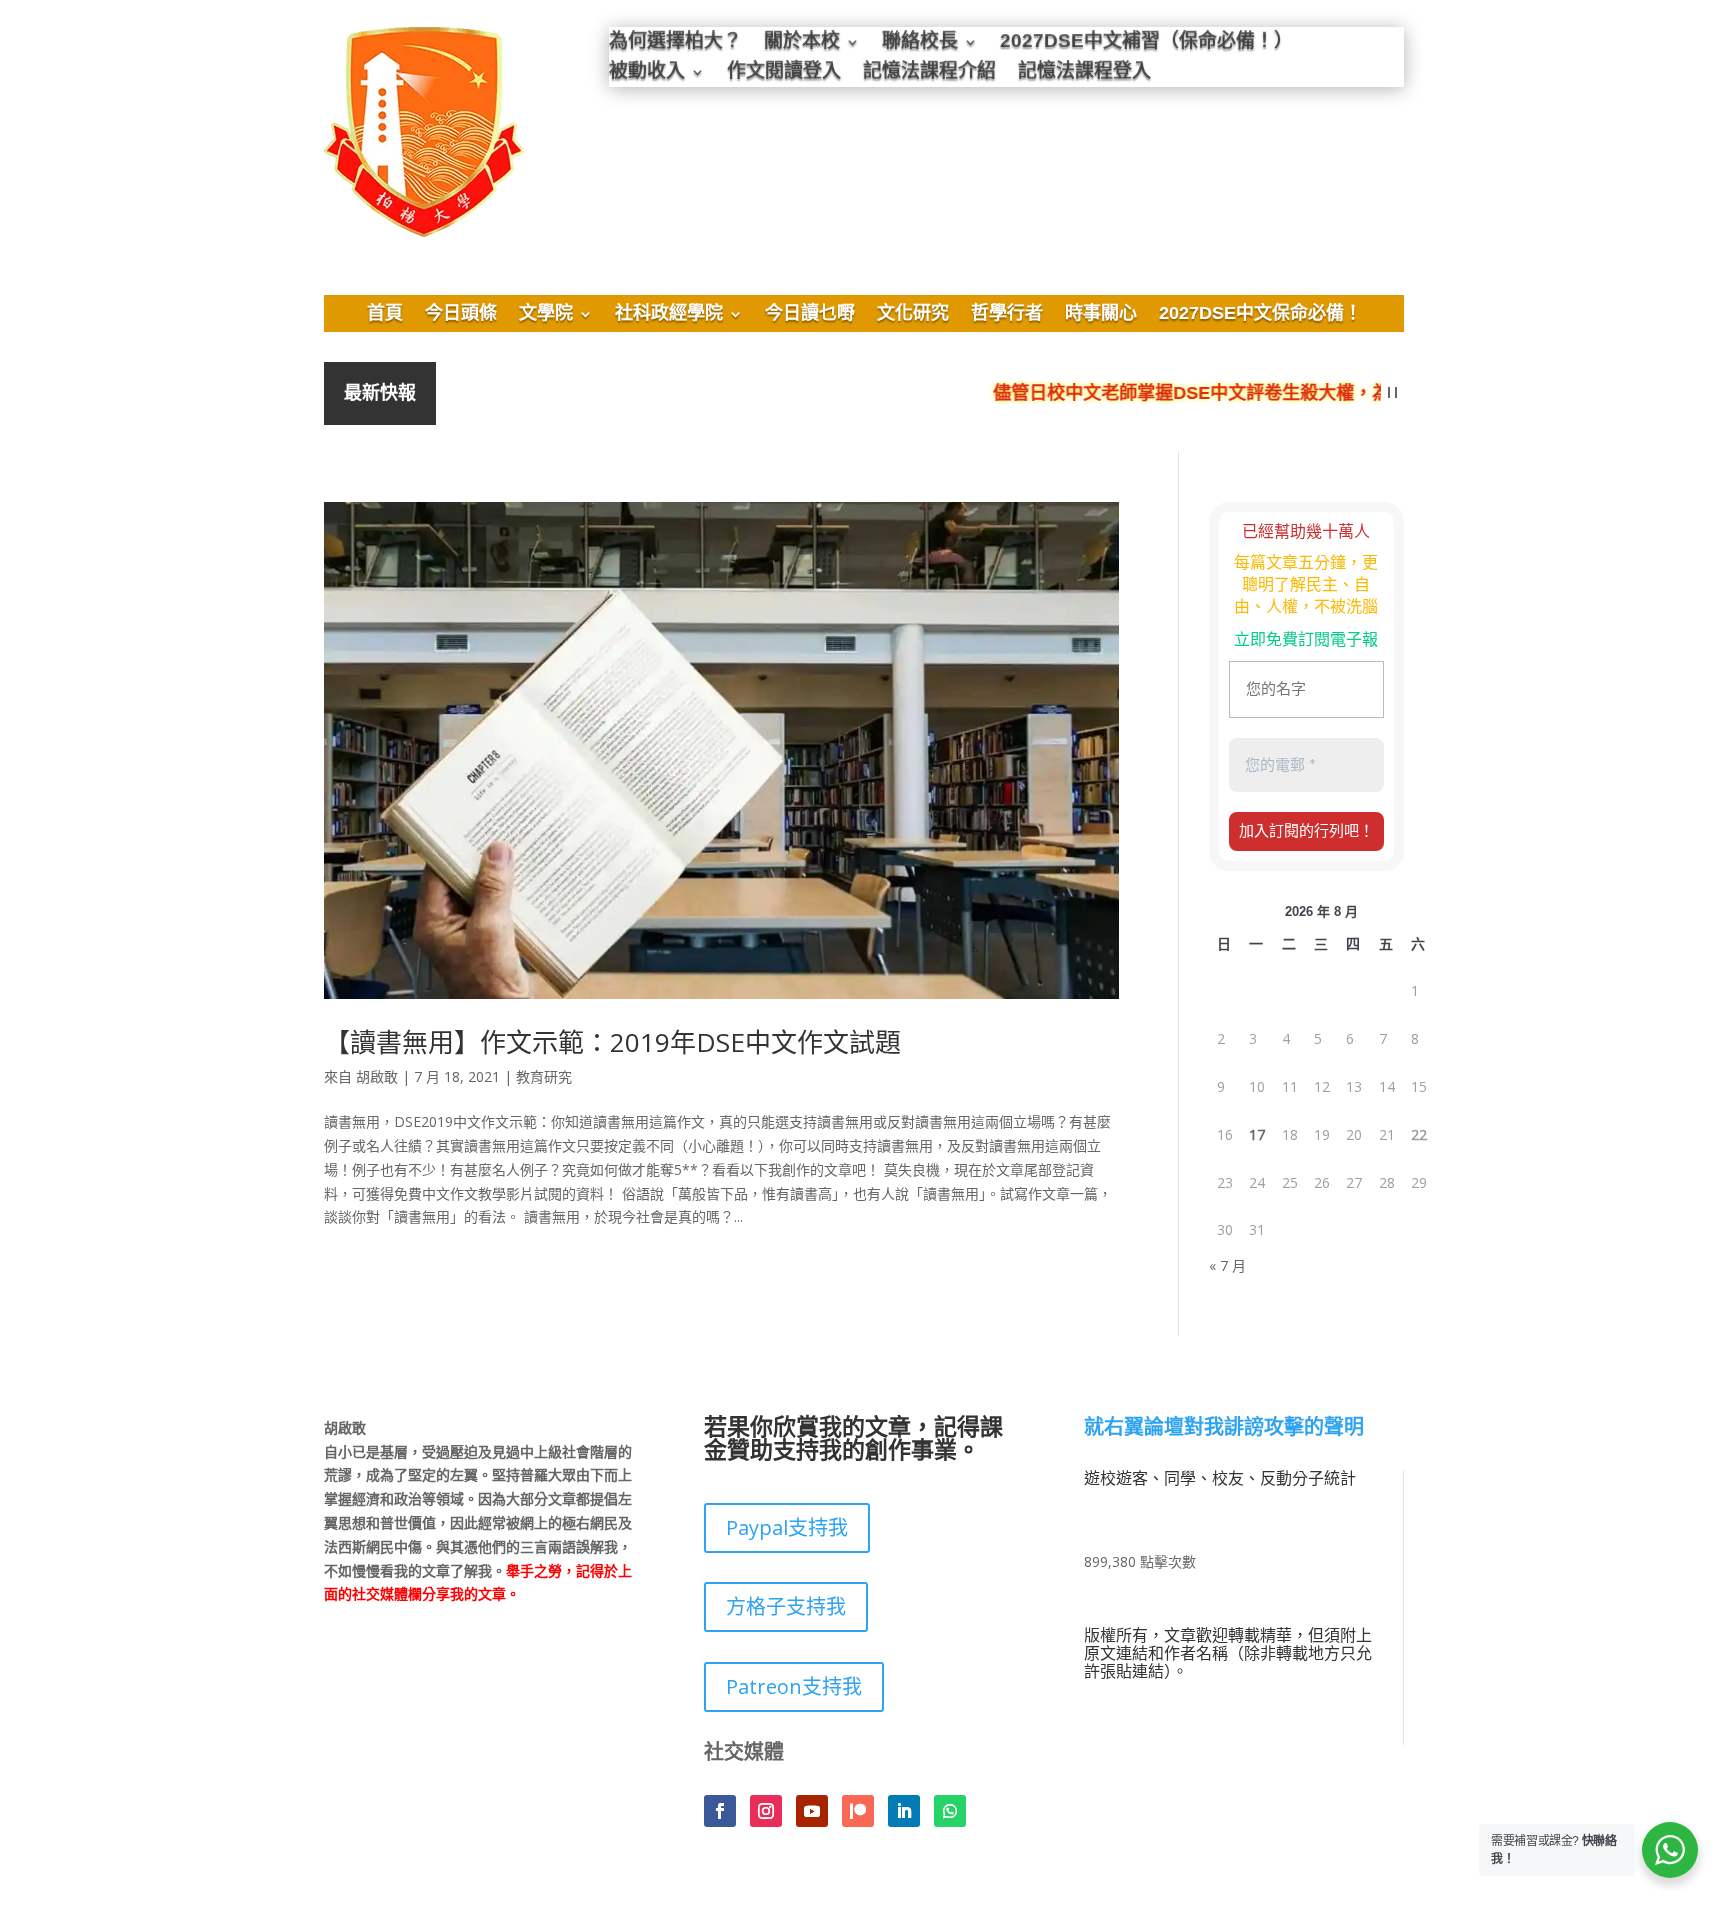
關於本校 (802, 43)
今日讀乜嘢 (810, 315)
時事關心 (1101, 315)
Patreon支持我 (794, 1686)
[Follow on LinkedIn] (904, 1811)
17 (1257, 1134)
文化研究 (913, 315)
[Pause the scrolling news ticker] (1392, 393)
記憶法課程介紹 (929, 73)
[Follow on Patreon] (858, 1811)
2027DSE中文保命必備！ (1260, 315)
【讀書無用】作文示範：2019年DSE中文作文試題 (612, 1042)
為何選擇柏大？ (675, 43)
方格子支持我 (786, 1606)
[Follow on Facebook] (720, 1811)
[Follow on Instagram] (766, 1811)
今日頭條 (461, 315)
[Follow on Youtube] (812, 1811)
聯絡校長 (920, 43)
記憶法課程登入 (1084, 73)
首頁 (385, 315)
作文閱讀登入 (784, 73)
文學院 (546, 315)
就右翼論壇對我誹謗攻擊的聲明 (1224, 1428)
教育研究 (544, 1076)
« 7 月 (1227, 1265)
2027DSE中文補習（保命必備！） (1146, 43)
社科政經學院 (669, 315)
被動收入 (647, 73)
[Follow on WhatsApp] (950, 1811)
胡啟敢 (377, 1076)
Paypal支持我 (787, 1527)
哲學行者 (1007, 315)
